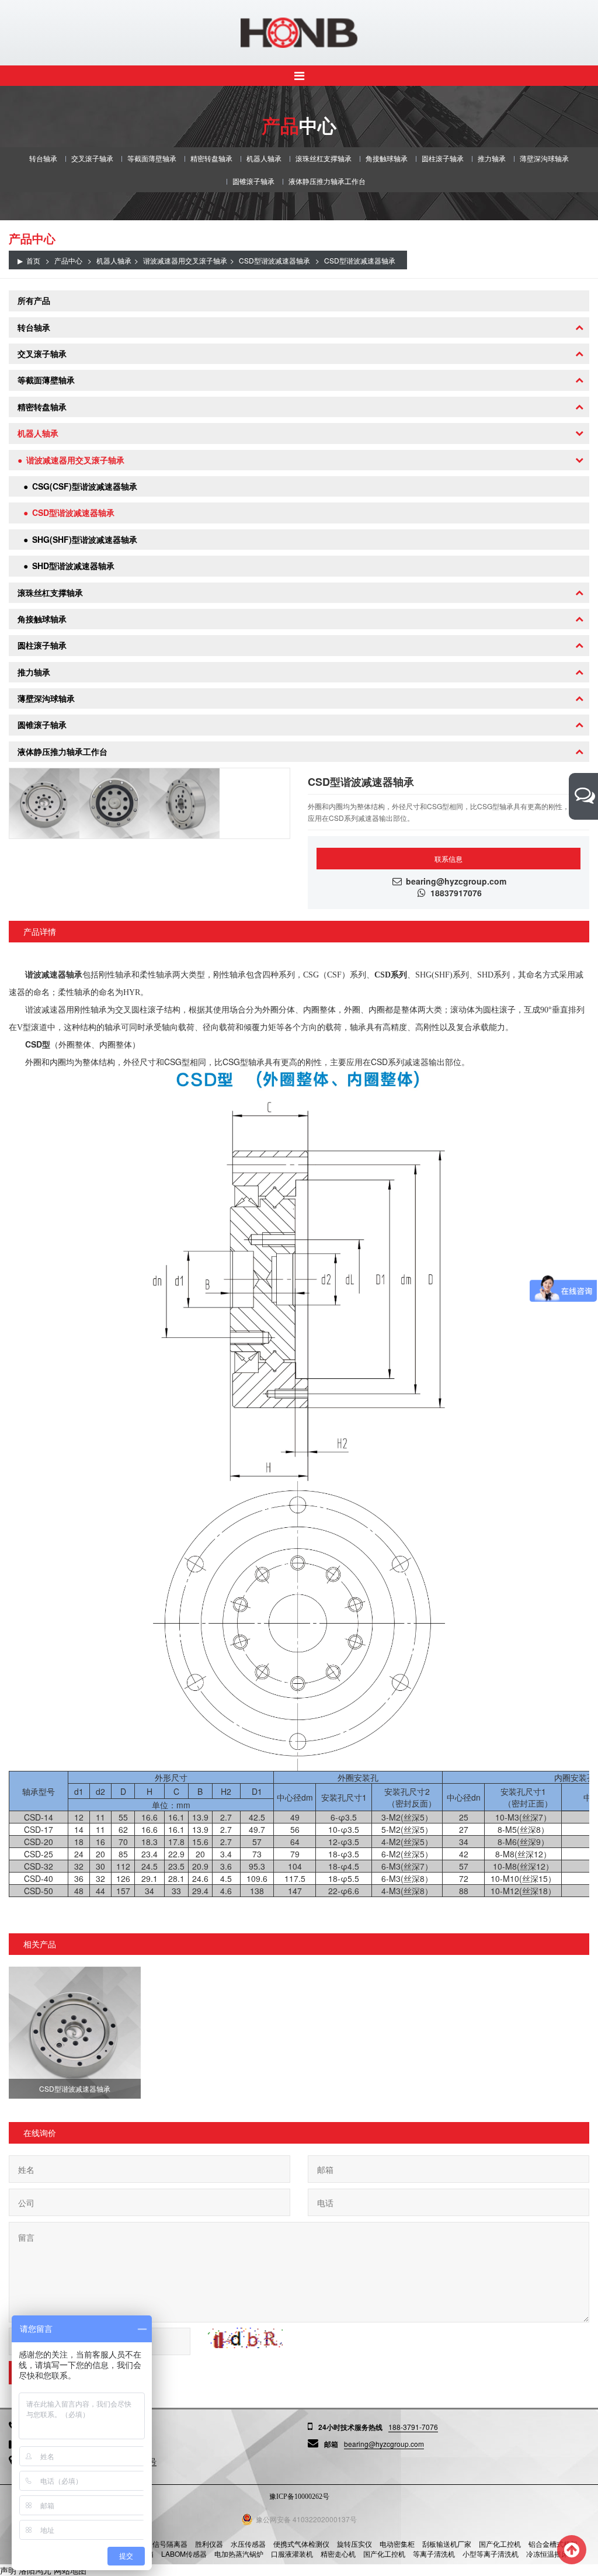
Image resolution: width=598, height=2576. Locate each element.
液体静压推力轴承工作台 (327, 181)
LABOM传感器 (184, 2554)
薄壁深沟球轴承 (544, 158)
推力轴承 (492, 158)
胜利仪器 (209, 2544)
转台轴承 (43, 158)
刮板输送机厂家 (447, 2544)
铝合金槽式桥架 (553, 2544)
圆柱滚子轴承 (443, 158)
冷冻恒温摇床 (547, 2554)
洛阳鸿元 (35, 2570)
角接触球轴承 (387, 158)
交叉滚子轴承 (92, 158)
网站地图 (70, 2570)
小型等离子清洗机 (491, 2554)
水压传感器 (248, 2544)
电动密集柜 (397, 2544)
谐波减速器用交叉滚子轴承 (185, 260)
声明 (8, 2570)
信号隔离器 (170, 2544)
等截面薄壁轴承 (152, 158)
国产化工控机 (500, 2544)
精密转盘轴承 (211, 158)
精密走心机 (338, 2554)
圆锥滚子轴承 (253, 181)
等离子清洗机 (434, 2554)
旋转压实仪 (354, 2544)
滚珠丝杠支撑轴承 (324, 158)
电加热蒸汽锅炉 (239, 2554)
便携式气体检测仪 (301, 2544)
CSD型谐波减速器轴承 (274, 260)
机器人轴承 (264, 158)
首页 (33, 260)
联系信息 (448, 859)
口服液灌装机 (292, 2554)
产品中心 (68, 260)
